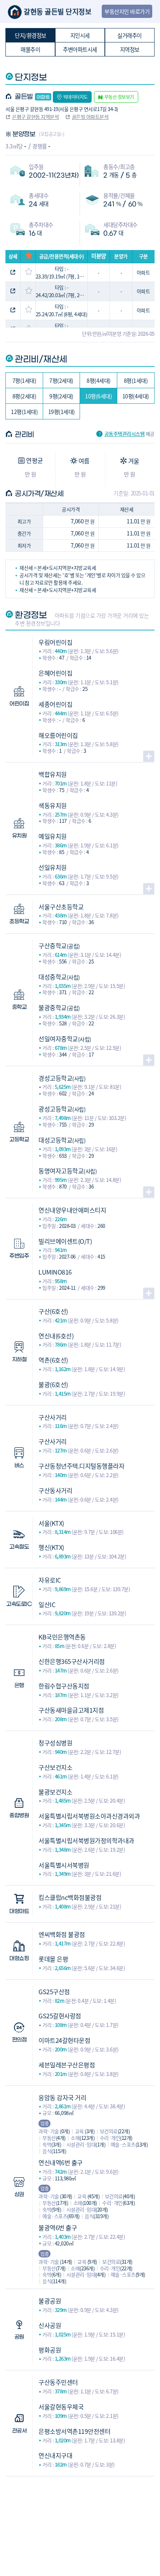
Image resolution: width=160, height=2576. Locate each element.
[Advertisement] (80, 2515)
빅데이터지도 (76, 97)
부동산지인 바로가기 (127, 11)
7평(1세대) (24, 380)
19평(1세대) (62, 412)
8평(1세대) (136, 380)
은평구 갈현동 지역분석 (35, 117)
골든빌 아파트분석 (90, 117)
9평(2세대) (61, 396)
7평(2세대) (61, 380)
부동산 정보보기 (119, 97)
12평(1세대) (24, 412)
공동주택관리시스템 (125, 434)
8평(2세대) (24, 396)
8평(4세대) (99, 380)
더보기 (149, 756)
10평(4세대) (136, 396)
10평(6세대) (98, 396)
